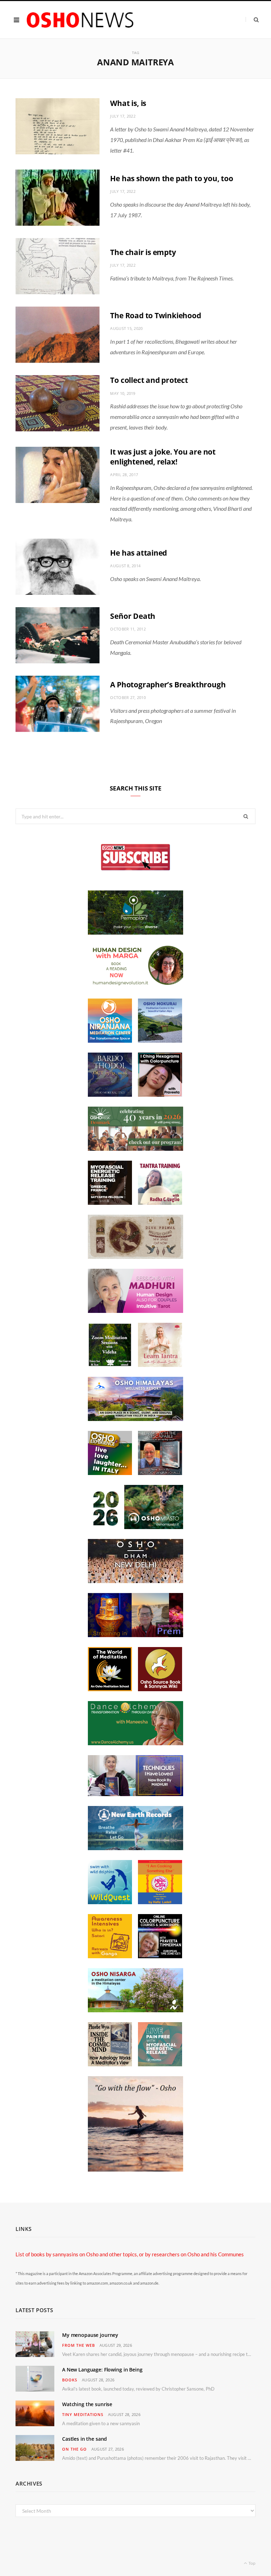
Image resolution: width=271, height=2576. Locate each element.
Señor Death (133, 616)
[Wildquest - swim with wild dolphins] (110, 1902)
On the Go (74, 2449)
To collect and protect (149, 380)
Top (252, 2563)
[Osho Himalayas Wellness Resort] (135, 1419)
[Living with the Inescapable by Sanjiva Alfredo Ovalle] (160, 1473)
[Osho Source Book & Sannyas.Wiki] (160, 1689)
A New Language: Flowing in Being (102, 2370)
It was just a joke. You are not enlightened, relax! (163, 457)
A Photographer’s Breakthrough (168, 685)
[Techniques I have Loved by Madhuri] (135, 1794)
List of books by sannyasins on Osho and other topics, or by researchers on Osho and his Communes (130, 2254)
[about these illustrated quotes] (135, 2169)
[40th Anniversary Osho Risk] (135, 1149)
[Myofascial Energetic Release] (160, 2064)
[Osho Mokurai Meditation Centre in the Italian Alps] (160, 1041)
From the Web (79, 2345)
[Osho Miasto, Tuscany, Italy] (135, 1527)
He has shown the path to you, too (171, 178)
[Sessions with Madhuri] (135, 1311)
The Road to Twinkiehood (155, 315)
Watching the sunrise (87, 2404)
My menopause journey (90, 2335)
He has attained (138, 553)
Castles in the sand (85, 2439)
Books (70, 2380)
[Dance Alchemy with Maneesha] (135, 1743)
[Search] (252, 20)
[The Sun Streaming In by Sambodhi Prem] (135, 1635)
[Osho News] (81, 20)
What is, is (128, 103)
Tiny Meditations (83, 2414)
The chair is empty (143, 252)
